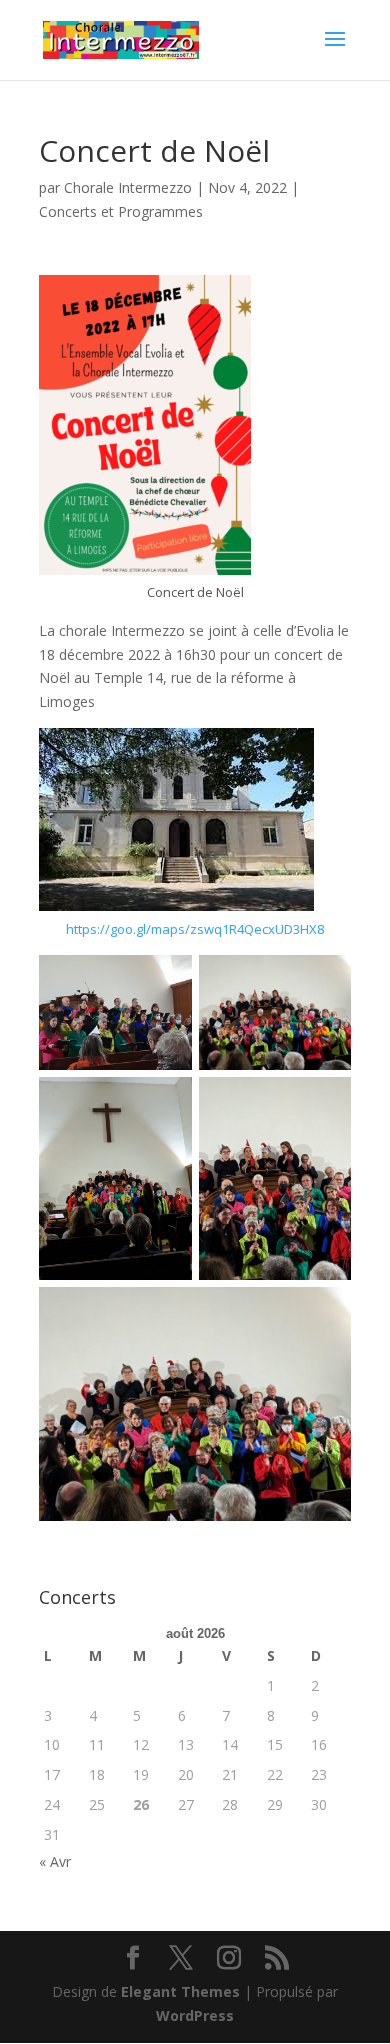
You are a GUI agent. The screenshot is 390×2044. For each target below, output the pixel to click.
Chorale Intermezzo (128, 187)
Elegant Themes (180, 1991)
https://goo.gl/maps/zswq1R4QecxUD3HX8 (195, 929)
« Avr (55, 1861)
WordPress (195, 2015)
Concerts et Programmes (121, 211)
